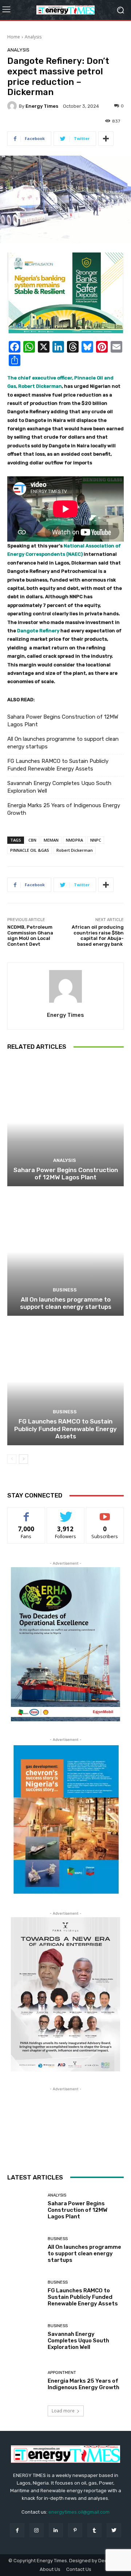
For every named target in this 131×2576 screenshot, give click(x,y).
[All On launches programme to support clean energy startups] (65, 1252)
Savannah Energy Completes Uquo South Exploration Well (59, 787)
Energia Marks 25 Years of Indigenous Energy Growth (64, 809)
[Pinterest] (75, 2530)
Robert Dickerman (75, 850)
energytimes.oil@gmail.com (79, 2512)
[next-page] (23, 1459)
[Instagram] (37, 2530)
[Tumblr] (94, 2530)
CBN (32, 840)
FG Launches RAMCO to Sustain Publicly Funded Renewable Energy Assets (58, 765)
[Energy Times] (13, 106)
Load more (63, 2411)
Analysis (33, 37)
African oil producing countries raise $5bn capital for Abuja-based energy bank (98, 936)
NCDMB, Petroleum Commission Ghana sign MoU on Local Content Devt (30, 936)
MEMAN (51, 840)
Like (26, 1513)
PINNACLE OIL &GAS (30, 850)
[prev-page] (12, 1459)
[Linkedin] (56, 2530)
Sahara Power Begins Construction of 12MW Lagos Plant (63, 721)
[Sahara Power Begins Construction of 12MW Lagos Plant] (65, 1122)
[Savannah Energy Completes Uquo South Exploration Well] (25, 2337)
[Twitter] (114, 2530)
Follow (66, 1513)
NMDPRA (74, 840)
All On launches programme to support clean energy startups (63, 743)
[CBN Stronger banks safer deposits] (65, 293)
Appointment (62, 2373)
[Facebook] (17, 2530)
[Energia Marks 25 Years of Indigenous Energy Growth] (25, 2381)
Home (14, 37)
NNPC (96, 840)
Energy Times (42, 106)
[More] (106, 139)
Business (65, 1290)
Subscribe (105, 1513)
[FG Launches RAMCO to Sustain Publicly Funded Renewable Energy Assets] (65, 1381)
